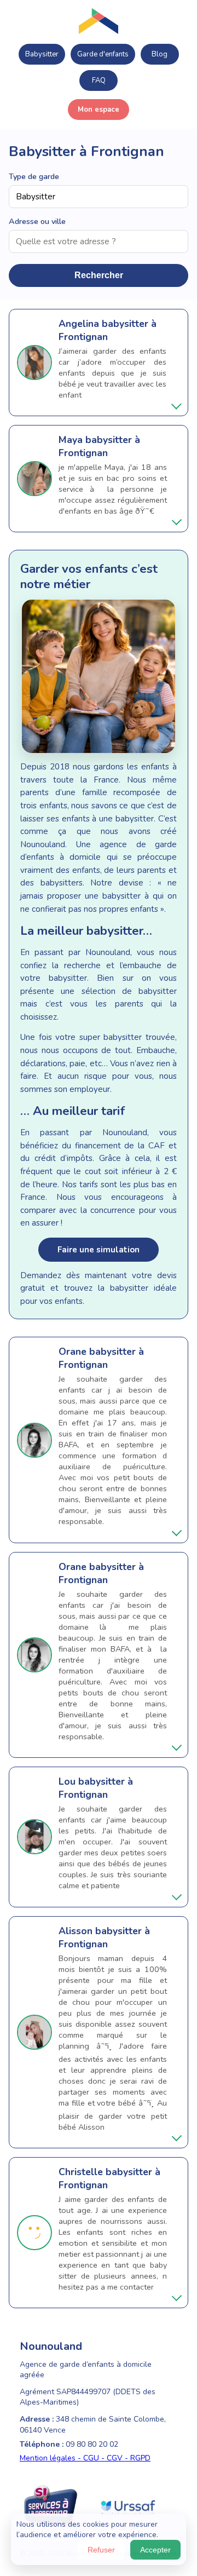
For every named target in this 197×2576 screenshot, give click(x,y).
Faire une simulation (99, 1250)
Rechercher (99, 275)
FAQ (99, 81)
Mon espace (99, 110)
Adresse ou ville (37, 221)
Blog (160, 54)
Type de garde (34, 176)
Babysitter (42, 54)
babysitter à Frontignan (108, 330)
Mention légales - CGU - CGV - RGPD (85, 2458)
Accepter (155, 2550)
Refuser (101, 2550)
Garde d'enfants (103, 54)
